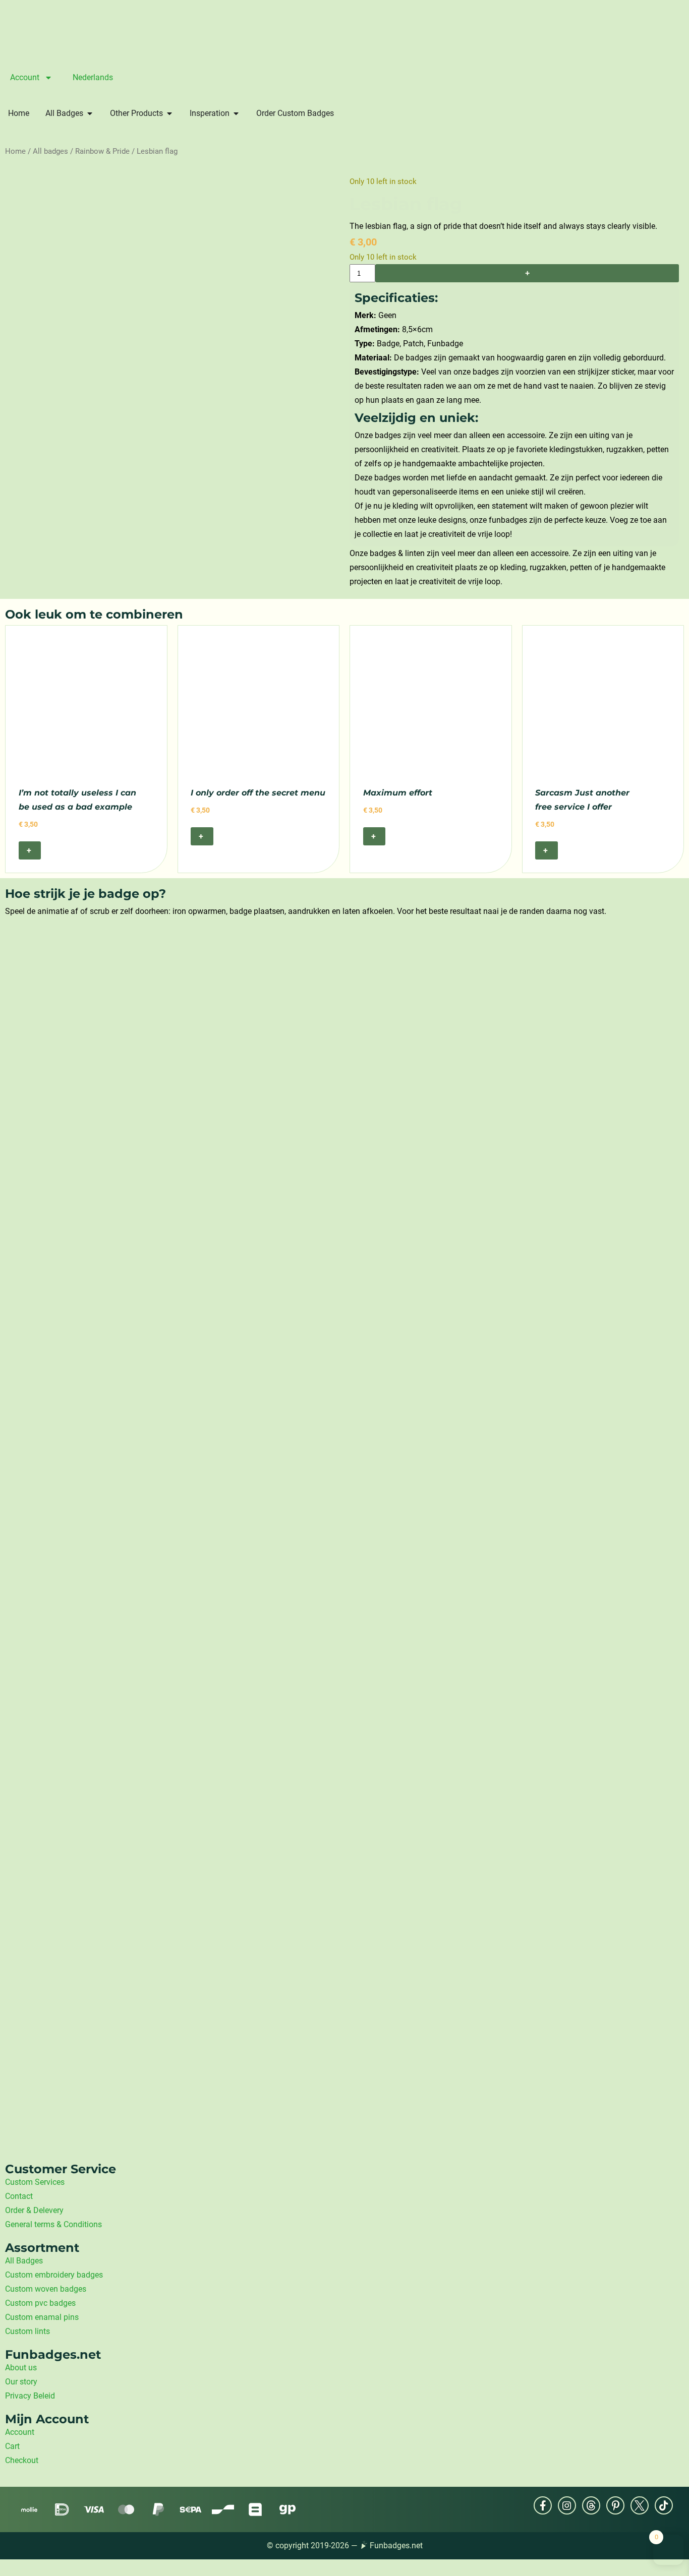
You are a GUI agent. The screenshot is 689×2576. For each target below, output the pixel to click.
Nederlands (93, 77)
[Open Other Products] (169, 113)
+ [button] (30, 850)
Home (15, 151)
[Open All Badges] (90, 113)
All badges (50, 151)
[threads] (591, 2505)
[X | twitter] (640, 2505)
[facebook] (543, 2505)
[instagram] (567, 2505)
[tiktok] (664, 2505)
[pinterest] (615, 2505)
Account (25, 77)
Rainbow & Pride (102, 151)
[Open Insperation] (236, 113)
